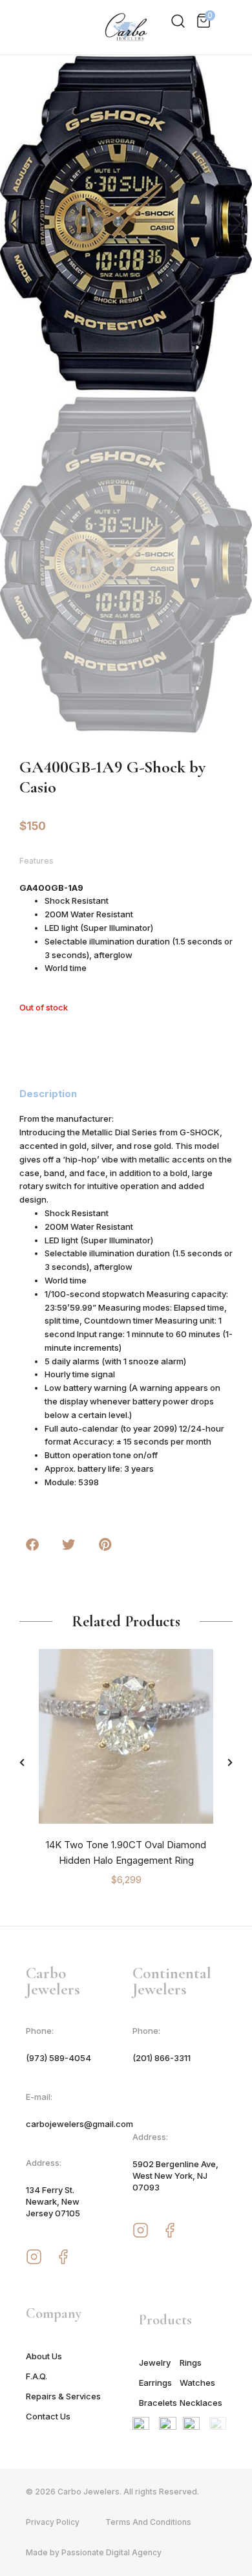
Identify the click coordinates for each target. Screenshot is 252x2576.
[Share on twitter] (68, 1545)
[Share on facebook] (32, 1545)
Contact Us (48, 2416)
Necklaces (200, 2403)
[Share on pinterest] (105, 1545)
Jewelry (155, 2363)
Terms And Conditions (148, 2522)
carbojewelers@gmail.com (79, 2124)
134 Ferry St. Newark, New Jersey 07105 (53, 2201)
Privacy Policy (53, 2522)
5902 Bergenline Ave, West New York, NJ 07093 (175, 2176)
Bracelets (158, 2403)
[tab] (56, 1094)
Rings (191, 2363)
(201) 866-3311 (162, 2058)
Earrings (155, 2383)
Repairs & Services (63, 2396)
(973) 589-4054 (58, 2058)
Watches (197, 2383)
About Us (44, 2356)
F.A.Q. (37, 2376)
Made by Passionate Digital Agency (94, 2552)
